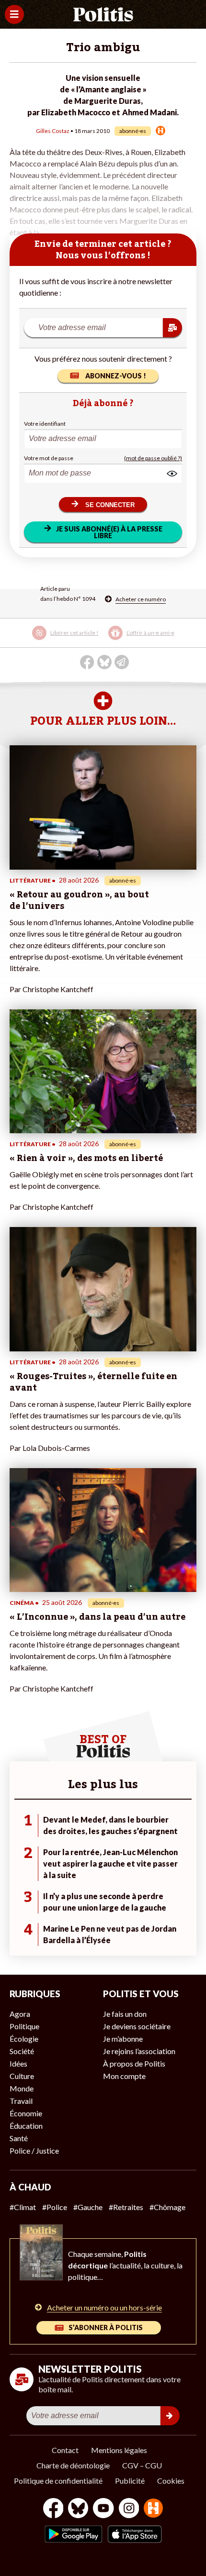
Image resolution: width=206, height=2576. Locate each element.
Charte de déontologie (73, 2465)
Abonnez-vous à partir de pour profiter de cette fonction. (97, 639)
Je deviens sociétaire (137, 2026)
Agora (20, 2014)
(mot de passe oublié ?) (153, 458)
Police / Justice (34, 2150)
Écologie (24, 2039)
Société (22, 2051)
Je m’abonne (123, 2039)
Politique (24, 2026)
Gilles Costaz (53, 131)
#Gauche (88, 2207)
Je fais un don (125, 2014)
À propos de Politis (134, 2063)
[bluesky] (78, 2509)
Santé (19, 2138)
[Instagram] (129, 2509)
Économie (26, 2113)
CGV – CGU (142, 2465)
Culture (22, 2076)
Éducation (26, 2126)
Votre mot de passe (49, 458)
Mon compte (124, 2076)
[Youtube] (103, 2509)
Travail (21, 2101)
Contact (65, 2450)
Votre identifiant (45, 424)
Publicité (130, 2481)
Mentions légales (119, 2450)
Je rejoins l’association (139, 2051)
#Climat (23, 2207)
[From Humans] (153, 2509)
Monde (22, 2088)
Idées (18, 2063)
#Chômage (167, 2207)
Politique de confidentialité (58, 2481)
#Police (55, 2207)
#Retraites (126, 2207)
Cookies (171, 2481)
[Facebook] (53, 2509)
